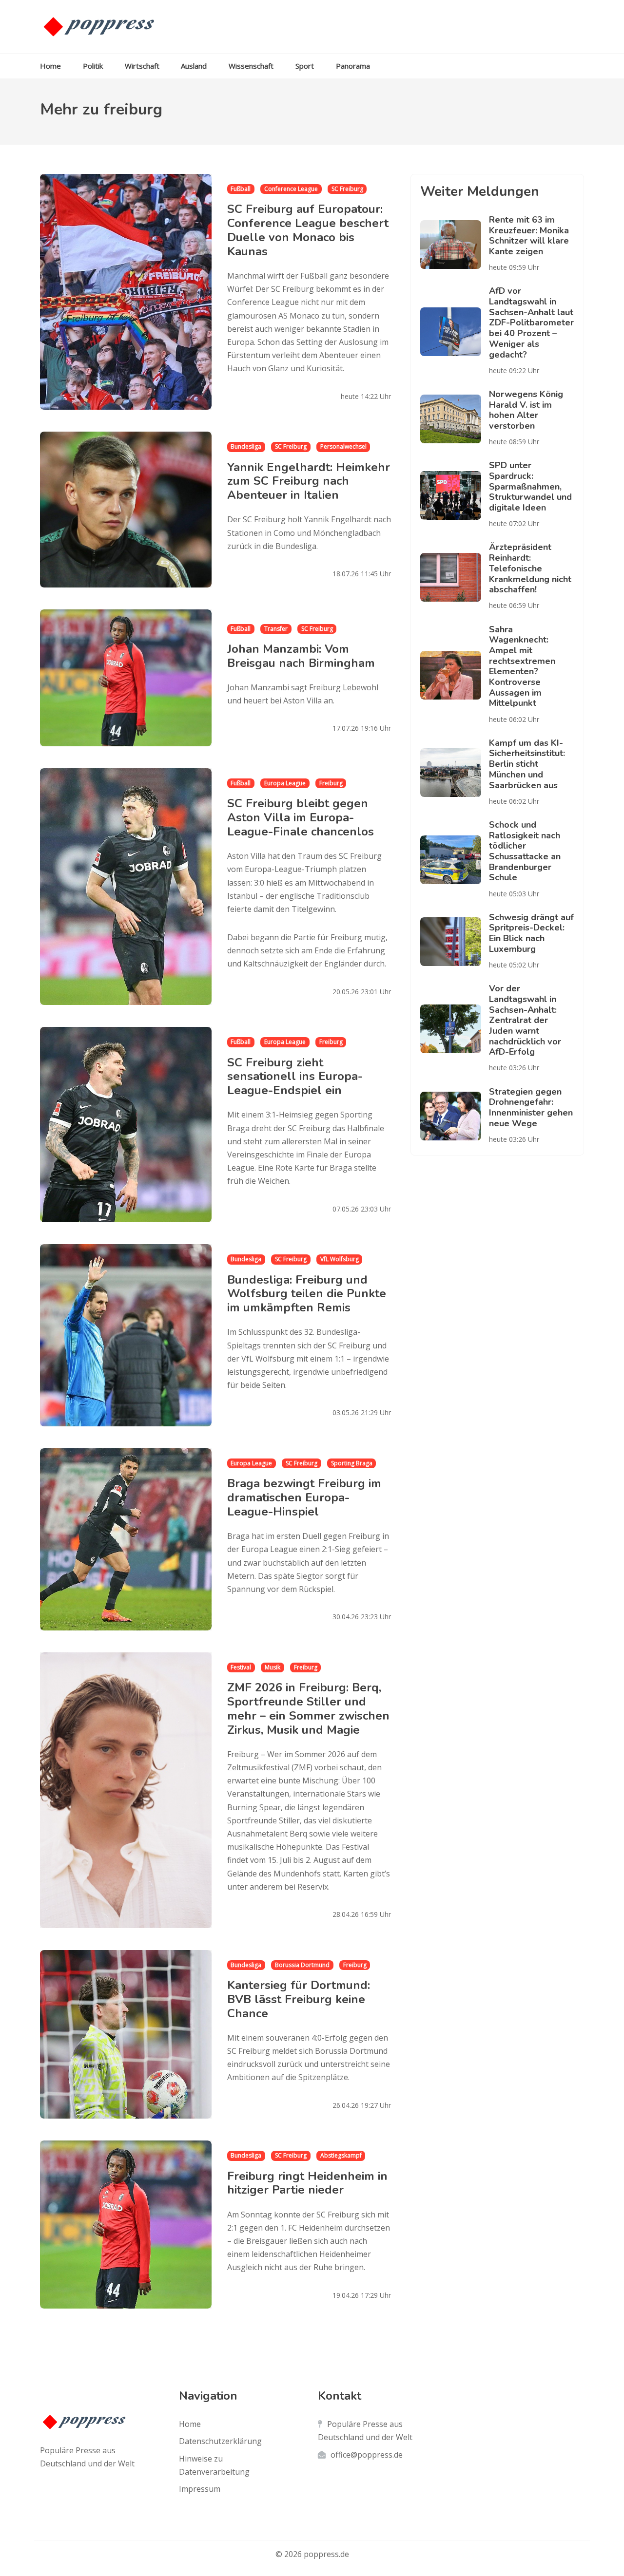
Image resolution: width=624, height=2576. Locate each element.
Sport (305, 66)
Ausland (194, 66)
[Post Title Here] (455, 245)
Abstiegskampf (341, 2155)
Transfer (276, 629)
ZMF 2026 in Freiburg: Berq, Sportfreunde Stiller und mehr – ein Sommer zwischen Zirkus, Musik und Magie (308, 1708)
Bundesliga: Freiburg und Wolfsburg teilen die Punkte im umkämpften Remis (307, 1294)
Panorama (353, 66)
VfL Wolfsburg (340, 1259)
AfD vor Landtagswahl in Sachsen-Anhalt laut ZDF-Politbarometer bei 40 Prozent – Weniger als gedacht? (531, 322)
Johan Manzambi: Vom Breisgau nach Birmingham (301, 656)
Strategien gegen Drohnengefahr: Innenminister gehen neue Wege (531, 1108)
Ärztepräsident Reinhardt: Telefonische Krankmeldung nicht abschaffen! (530, 568)
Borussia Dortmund (302, 1965)
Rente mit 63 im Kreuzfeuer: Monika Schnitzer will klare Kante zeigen (529, 236)
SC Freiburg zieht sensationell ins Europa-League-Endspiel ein (295, 1077)
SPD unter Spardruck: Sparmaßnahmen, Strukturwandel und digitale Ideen (530, 486)
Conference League (291, 189)
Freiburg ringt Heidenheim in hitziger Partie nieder (307, 2183)
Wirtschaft (142, 66)
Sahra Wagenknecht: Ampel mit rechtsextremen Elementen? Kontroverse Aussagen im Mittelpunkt (522, 666)
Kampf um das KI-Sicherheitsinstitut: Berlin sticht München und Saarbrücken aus (527, 764)
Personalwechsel (343, 446)
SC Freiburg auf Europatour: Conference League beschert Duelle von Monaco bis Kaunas (308, 230)
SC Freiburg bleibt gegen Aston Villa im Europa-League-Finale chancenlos (301, 817)
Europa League (285, 783)
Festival (241, 1667)
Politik (93, 66)
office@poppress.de (367, 2455)
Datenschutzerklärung (220, 2441)
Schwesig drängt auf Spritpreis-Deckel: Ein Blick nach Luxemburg (531, 933)
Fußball (241, 189)
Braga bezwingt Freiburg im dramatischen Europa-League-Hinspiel (304, 1497)
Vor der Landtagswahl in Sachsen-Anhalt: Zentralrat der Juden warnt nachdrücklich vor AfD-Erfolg (525, 1020)
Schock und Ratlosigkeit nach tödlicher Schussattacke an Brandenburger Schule (525, 851)
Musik (273, 1667)
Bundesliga (246, 446)
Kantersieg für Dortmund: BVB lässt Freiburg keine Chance (299, 1999)
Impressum (200, 2489)
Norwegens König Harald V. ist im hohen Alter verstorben (526, 410)
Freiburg (331, 783)
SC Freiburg (347, 189)
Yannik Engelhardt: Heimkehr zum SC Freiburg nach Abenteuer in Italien (309, 481)
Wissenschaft (251, 66)
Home (50, 66)
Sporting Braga (352, 1463)
